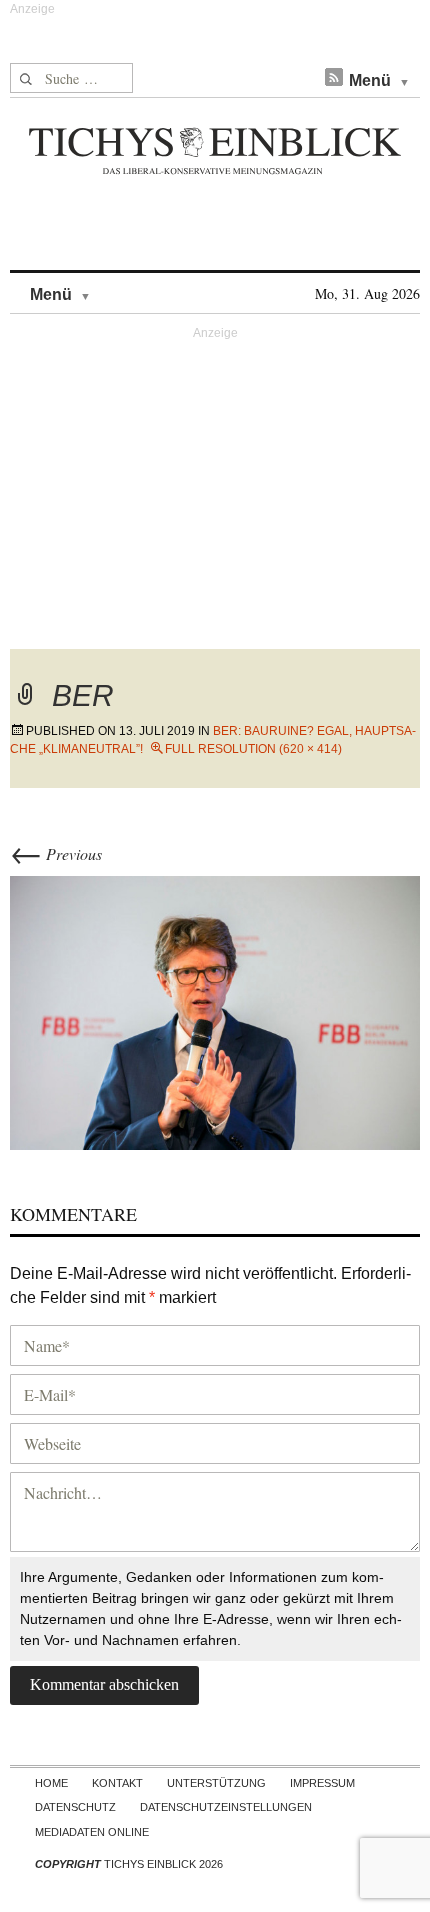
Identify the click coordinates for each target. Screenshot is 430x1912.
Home (51, 1783)
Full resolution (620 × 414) (253, 749)
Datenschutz (75, 1807)
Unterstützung (216, 1783)
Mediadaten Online (92, 1832)
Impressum (322, 1783)
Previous (56, 853)
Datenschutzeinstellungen (226, 1807)
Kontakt (117, 1783)
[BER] (215, 1009)
